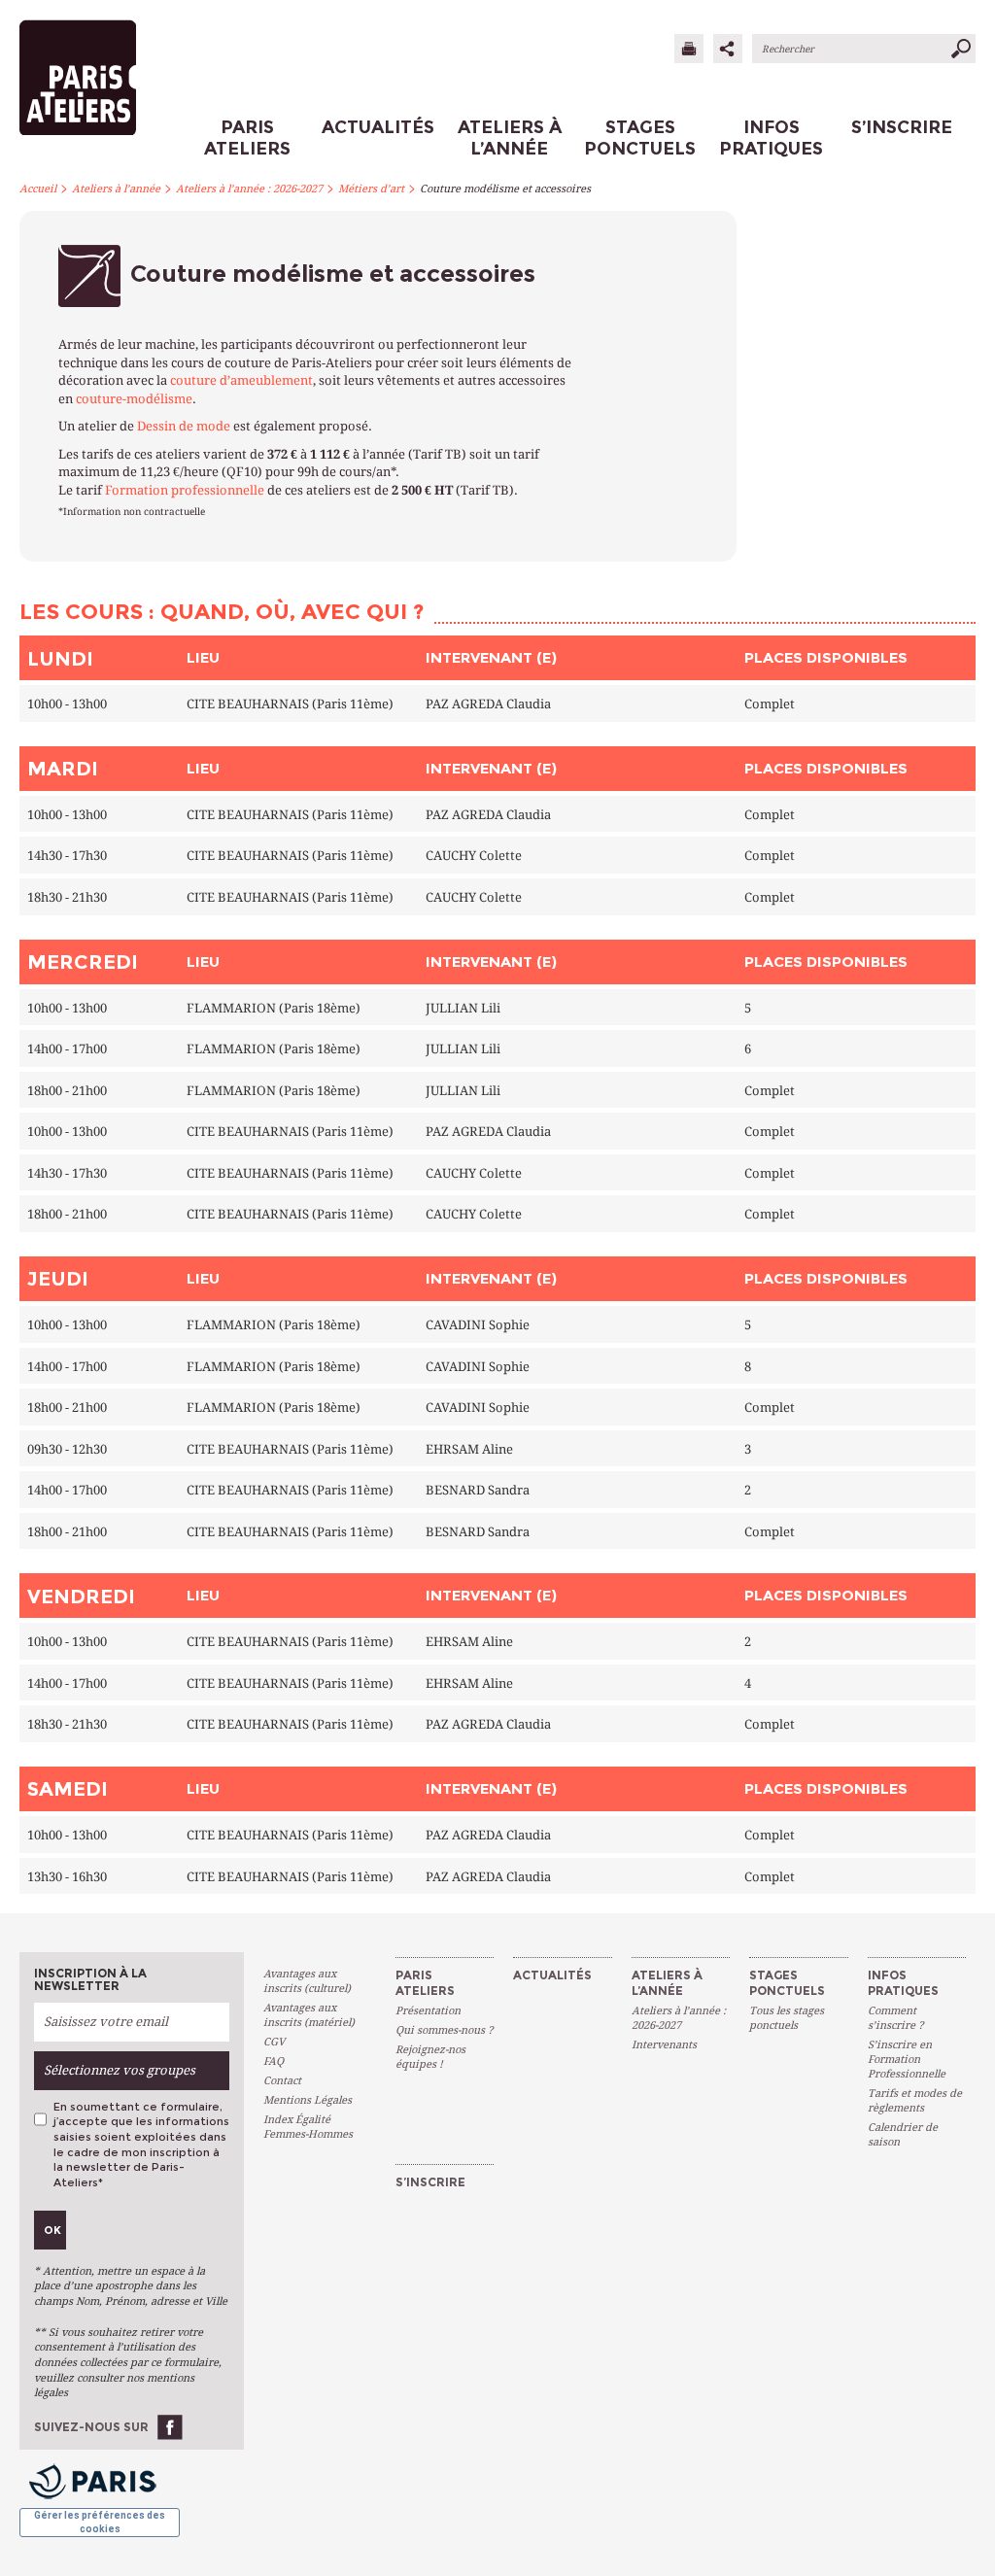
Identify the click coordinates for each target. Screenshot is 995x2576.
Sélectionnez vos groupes (120, 2070)
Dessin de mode (184, 426)
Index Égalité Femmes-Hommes (308, 2127)
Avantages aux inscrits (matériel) (309, 2015)
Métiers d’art (371, 189)
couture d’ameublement (241, 380)
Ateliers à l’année (116, 189)
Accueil (38, 189)
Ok (52, 2230)
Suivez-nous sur (91, 2427)
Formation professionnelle (185, 490)
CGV (274, 2042)
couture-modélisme (134, 399)
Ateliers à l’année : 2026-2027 (249, 189)
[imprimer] (689, 49)
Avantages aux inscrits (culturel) (307, 1981)
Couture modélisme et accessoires (505, 189)
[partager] (728, 49)
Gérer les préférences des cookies (100, 2522)
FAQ (274, 2061)
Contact (282, 2081)
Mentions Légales (308, 2100)
